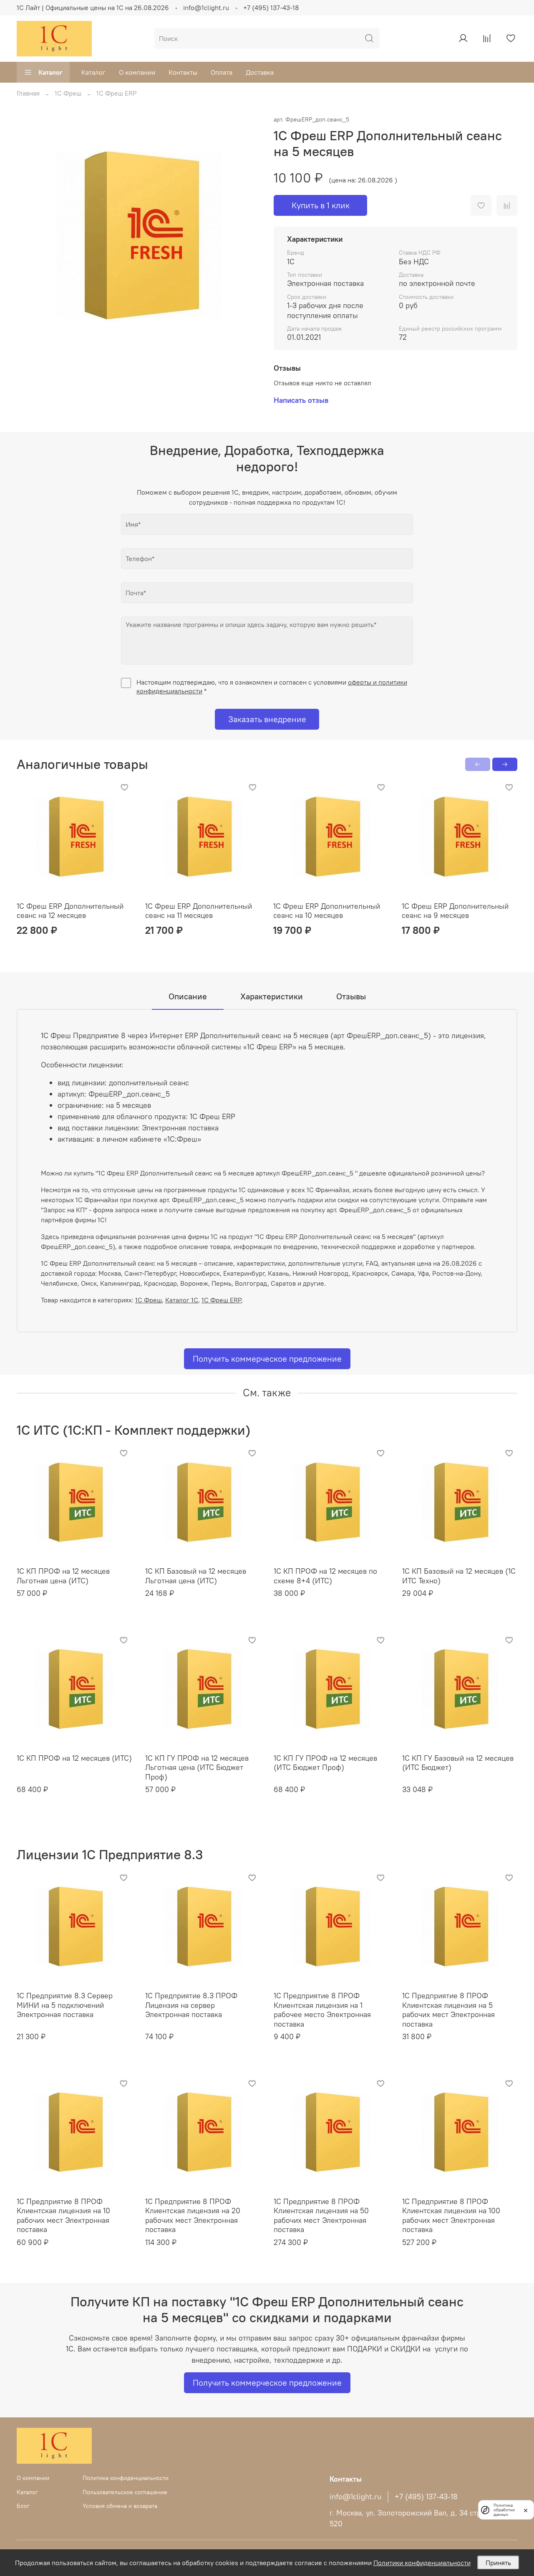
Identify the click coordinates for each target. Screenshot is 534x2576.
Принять (498, 2563)
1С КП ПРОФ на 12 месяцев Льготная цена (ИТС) (63, 1576)
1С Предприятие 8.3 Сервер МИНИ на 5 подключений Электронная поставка (65, 2005)
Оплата (222, 72)
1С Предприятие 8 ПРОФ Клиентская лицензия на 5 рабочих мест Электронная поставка (448, 2010)
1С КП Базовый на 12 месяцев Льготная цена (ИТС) (196, 1576)
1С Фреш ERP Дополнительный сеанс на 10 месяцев (327, 911)
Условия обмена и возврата (120, 2506)
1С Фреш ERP (117, 93)
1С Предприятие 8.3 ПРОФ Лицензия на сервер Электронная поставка (191, 2005)
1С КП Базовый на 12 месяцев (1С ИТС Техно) (459, 1576)
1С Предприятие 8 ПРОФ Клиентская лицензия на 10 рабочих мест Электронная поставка (63, 2216)
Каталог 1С (182, 1300)
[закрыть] (526, 2510)
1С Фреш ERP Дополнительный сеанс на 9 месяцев (455, 911)
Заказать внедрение (267, 719)
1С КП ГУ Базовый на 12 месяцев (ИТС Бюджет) (458, 1763)
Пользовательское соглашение (125, 2492)
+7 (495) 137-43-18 (271, 8)
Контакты (183, 72)
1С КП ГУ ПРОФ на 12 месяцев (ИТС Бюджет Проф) (325, 1763)
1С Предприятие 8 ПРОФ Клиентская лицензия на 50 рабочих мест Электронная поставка (321, 2216)
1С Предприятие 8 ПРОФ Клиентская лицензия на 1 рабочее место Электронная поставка (322, 2010)
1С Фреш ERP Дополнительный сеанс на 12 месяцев (70, 911)
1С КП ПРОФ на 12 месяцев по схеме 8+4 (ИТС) (325, 1576)
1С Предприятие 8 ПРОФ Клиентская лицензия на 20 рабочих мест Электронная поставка (193, 2216)
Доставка (260, 72)
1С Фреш (68, 93)
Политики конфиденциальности (422, 2563)
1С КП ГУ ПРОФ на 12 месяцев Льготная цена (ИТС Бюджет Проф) (197, 1767)
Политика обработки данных (504, 2510)
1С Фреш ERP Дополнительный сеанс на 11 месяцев (199, 911)
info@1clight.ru (206, 8)
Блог (23, 2506)
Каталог (50, 72)
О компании (137, 72)
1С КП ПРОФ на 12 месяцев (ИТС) (74, 1758)
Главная (28, 93)
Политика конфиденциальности (126, 2478)
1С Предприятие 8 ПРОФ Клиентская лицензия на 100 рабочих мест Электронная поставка (451, 2216)
